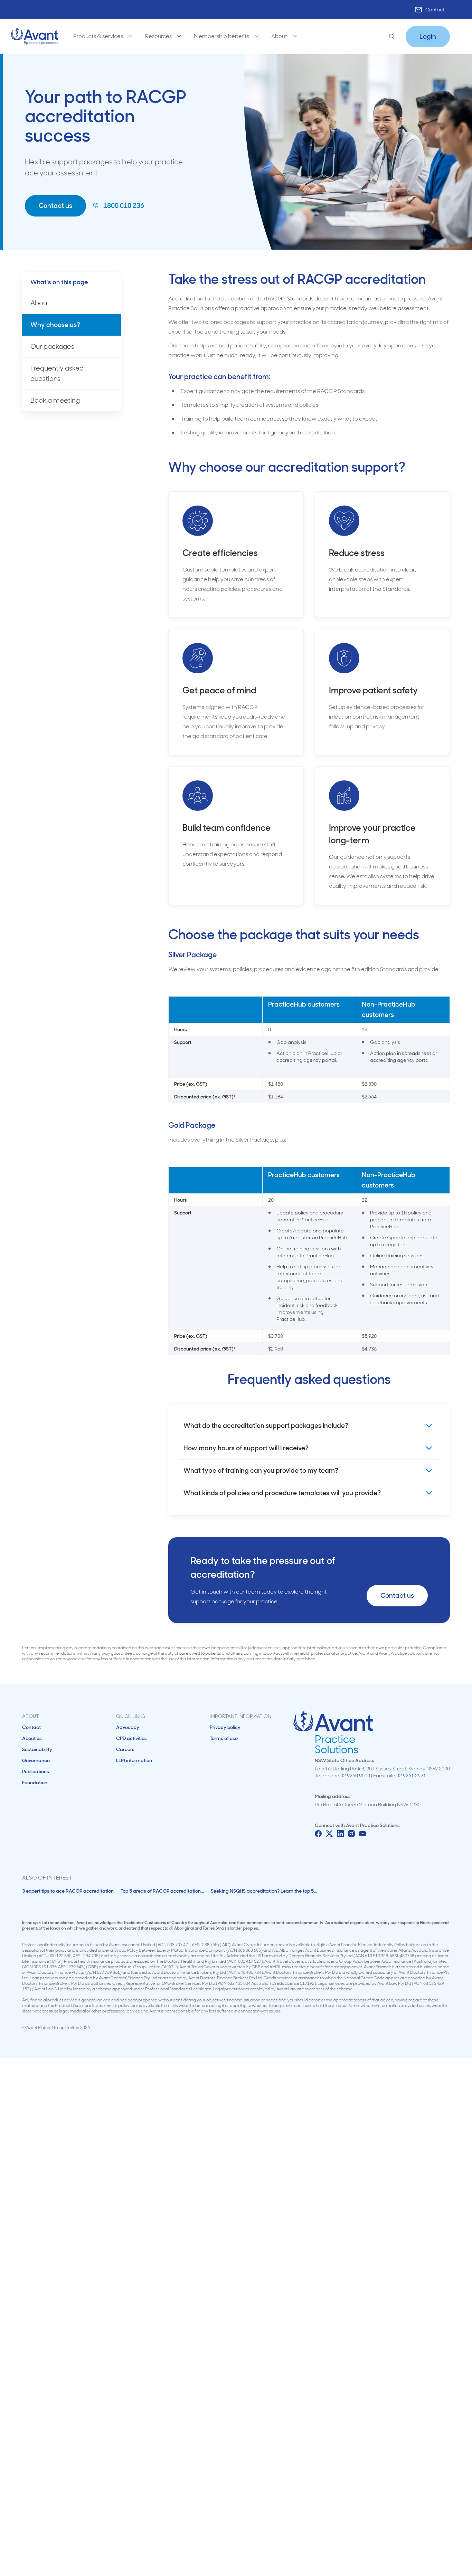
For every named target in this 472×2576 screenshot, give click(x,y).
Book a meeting (55, 400)
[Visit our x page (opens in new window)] (329, 1834)
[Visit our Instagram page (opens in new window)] (351, 1834)
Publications (36, 1771)
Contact (435, 10)
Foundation (35, 1782)
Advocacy (128, 1727)
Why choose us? (55, 325)
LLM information (134, 1760)
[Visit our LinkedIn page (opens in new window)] (340, 1834)
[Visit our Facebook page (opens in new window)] (318, 1834)
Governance (36, 1760)
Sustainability (37, 1749)
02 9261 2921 (411, 1776)
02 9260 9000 (355, 1776)
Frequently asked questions (57, 373)
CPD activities (131, 1738)
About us (32, 1738)
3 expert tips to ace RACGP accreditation (68, 1891)
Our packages (52, 347)
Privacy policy (225, 1727)
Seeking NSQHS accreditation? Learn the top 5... (264, 1891)
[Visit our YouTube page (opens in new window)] (362, 1834)
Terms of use (224, 1738)
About (40, 303)
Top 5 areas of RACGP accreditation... (162, 1891)
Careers (125, 1749)
